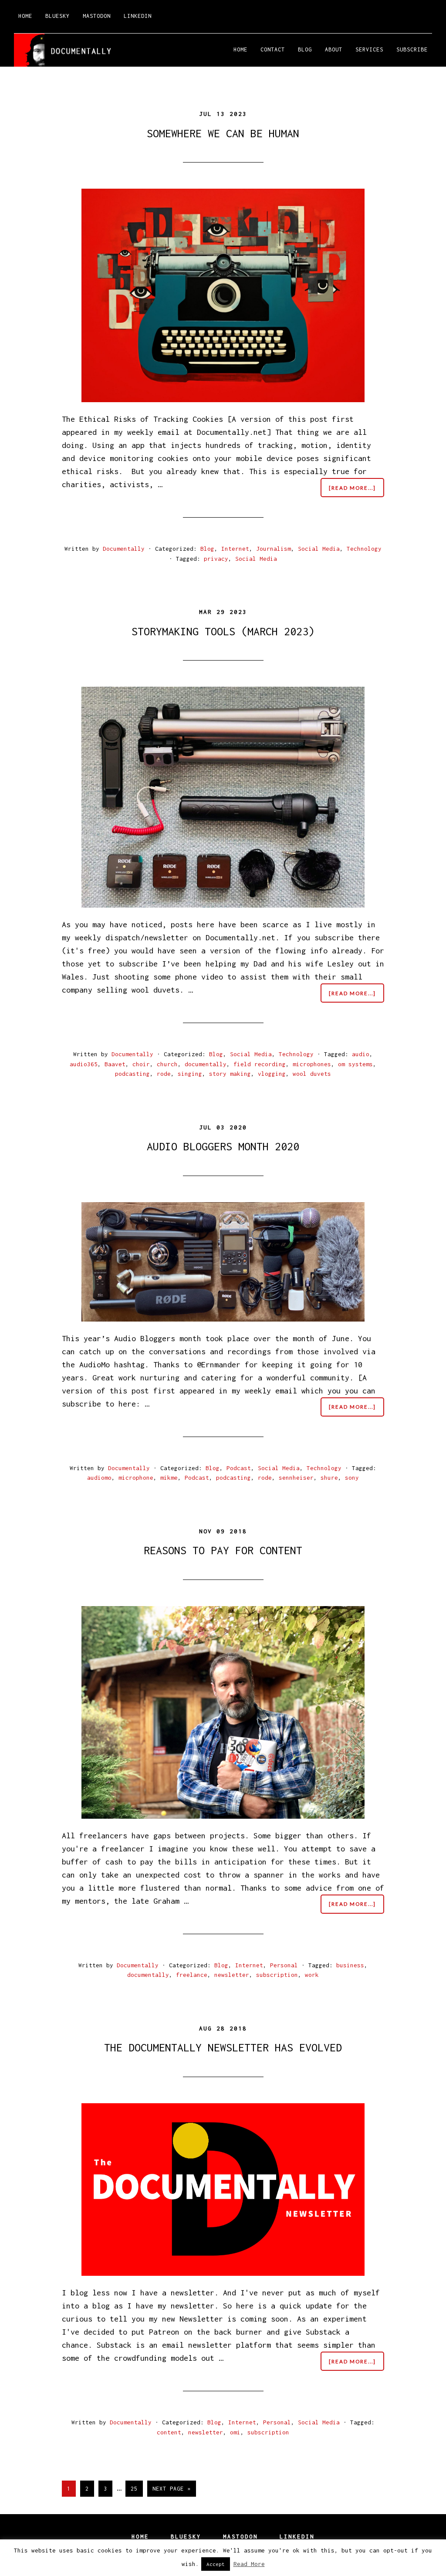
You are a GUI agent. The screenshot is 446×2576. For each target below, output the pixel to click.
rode (164, 1074)
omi (235, 2432)
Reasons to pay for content (223, 1550)
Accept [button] (216, 2564)
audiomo (99, 1478)
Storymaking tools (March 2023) (223, 631)
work (312, 1975)
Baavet (115, 1064)
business (350, 1965)
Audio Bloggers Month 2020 (223, 1146)
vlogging (272, 1074)
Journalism (274, 549)
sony (352, 1478)
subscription (277, 1975)
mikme (169, 1478)
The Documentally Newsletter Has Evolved (223, 2047)
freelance (192, 1975)
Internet (235, 549)
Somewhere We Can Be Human (223, 133)
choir (141, 1064)
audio (361, 1054)
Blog (207, 549)
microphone (136, 1478)
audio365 (84, 1064)
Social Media (319, 549)
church (167, 1064)
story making (230, 1074)
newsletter (232, 1975)
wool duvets (312, 1074)
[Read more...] (356, 491)
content (169, 2432)
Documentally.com (92, 50)
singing (190, 1074)
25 (137, 2488)
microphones (312, 1064)
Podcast (239, 1468)
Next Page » (171, 2491)
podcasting (132, 1074)
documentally (206, 1064)
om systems (355, 1064)
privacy (216, 559)
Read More (249, 2564)
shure (329, 1478)
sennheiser (296, 1478)
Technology (364, 549)
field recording (260, 1064)
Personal (284, 1965)
